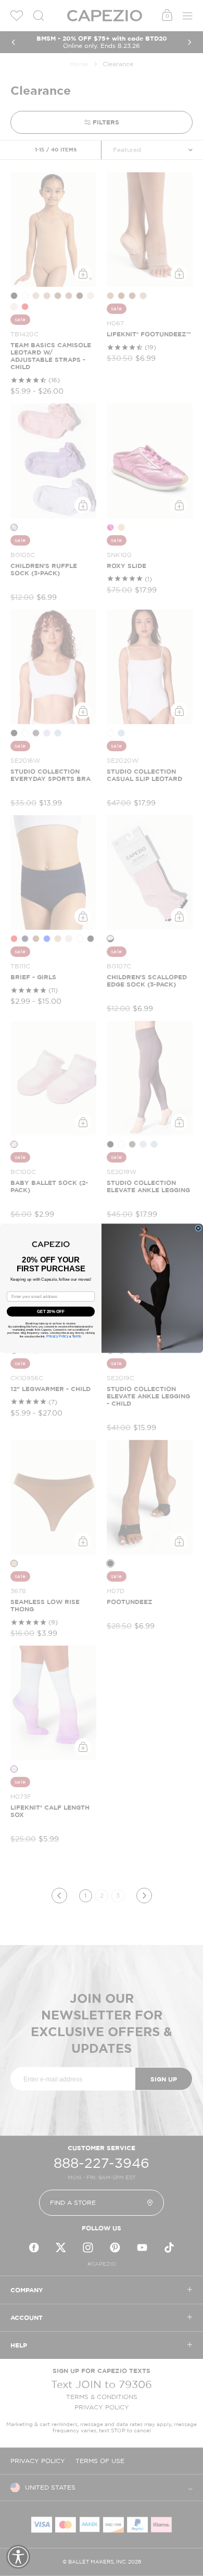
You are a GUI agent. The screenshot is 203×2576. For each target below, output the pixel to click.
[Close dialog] (198, 1228)
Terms (77, 1336)
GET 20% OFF (51, 1311)
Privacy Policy (57, 1336)
